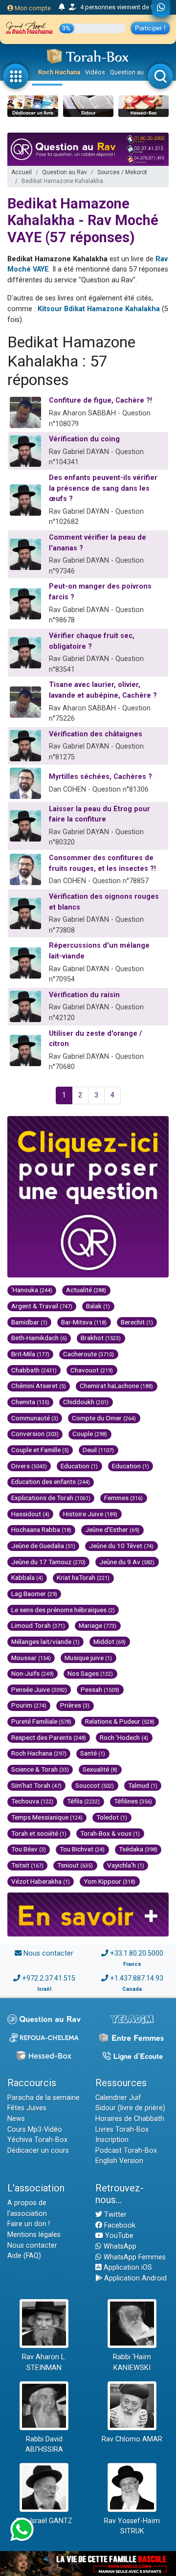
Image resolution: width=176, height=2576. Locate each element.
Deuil (98, 1450)
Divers (29, 1466)
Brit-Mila (30, 1354)
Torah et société (39, 1833)
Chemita (30, 1402)
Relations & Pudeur (120, 1721)
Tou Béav (29, 1849)
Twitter (114, 2215)
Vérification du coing (84, 439)
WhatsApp (119, 2246)
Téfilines (133, 1801)
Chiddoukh (86, 1402)
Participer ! (150, 28)
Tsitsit (27, 1865)
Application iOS (127, 2268)
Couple (90, 1434)
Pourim (29, 1705)
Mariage (98, 1625)
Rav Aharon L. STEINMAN (44, 2362)
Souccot (95, 1785)
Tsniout (75, 1865)
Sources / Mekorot (122, 172)
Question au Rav (133, 72)
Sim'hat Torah (36, 1785)
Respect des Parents (49, 1737)
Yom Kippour (110, 1881)
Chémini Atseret (39, 1386)
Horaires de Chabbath (130, 2119)
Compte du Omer (104, 1418)
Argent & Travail (42, 1306)
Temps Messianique (47, 1817)
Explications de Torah (51, 1498)
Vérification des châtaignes (96, 734)
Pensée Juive (39, 1689)
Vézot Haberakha (41, 1881)
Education (79, 1466)
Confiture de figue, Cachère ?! (100, 400)
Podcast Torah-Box (126, 2151)
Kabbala (27, 1577)
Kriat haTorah (83, 1577)
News (16, 2119)
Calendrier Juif (118, 2098)
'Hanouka (32, 1290)
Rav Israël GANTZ (44, 2521)
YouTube (118, 2236)
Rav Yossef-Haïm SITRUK (132, 2526)
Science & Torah (40, 1769)
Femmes (123, 1498)
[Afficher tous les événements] (62, 7)
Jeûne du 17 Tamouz (48, 1562)
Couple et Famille (40, 1450)
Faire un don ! (29, 2224)
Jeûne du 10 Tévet (121, 1546)
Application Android (134, 2278)
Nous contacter (48, 1953)
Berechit (137, 1322)
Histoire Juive (90, 1514)
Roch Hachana (59, 72)
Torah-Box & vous (110, 1833)
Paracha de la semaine (44, 2098)
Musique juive (88, 1658)
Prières (75, 1705)
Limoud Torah (38, 1625)
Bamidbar (29, 1322)
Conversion (35, 1434)
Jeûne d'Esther (112, 1529)
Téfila (83, 1801)
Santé (93, 1753)
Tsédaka (138, 1849)
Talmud (143, 1785)
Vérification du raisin (84, 995)
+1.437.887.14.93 (137, 1978)
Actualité (86, 1290)
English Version (119, 2161)
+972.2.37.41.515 (49, 1978)
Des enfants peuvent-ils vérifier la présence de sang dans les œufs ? (103, 488)
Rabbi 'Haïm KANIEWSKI (132, 2362)
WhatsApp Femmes (134, 2257)
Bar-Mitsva (84, 1322)
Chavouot (92, 1370)
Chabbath (34, 1370)
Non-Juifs (33, 1673)
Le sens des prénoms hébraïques (63, 1610)
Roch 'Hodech (124, 1737)
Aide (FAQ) (24, 2256)
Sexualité (100, 1769)
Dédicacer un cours (38, 2151)
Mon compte (32, 8)
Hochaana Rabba (41, 1529)
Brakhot (101, 1338)
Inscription (112, 2140)
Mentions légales (34, 2235)
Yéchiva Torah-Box (37, 2140)
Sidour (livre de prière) (130, 2108)
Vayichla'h (126, 1865)
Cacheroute (88, 1354)
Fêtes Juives (27, 2108)
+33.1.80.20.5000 (137, 1953)
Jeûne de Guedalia (43, 1546)
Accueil (22, 172)
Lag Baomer (34, 1594)
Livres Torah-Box (122, 2130)
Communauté (35, 1418)
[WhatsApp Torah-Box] (161, 8)
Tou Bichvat (82, 1849)
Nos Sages (90, 1673)
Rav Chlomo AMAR (132, 2439)
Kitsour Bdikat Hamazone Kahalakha (99, 309)
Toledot (112, 1817)
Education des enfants (51, 1482)
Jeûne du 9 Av (127, 1562)
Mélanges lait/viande (45, 1641)
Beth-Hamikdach (39, 1338)
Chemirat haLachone (116, 1386)
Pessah (100, 1689)
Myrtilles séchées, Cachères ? (100, 777)
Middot (110, 1641)
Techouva (32, 1801)
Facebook (119, 2225)
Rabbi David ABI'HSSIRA (44, 2445)
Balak (98, 1306)
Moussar (31, 1658)
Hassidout (30, 1514)
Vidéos (95, 72)
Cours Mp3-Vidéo (35, 2130)
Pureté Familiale (41, 1721)
